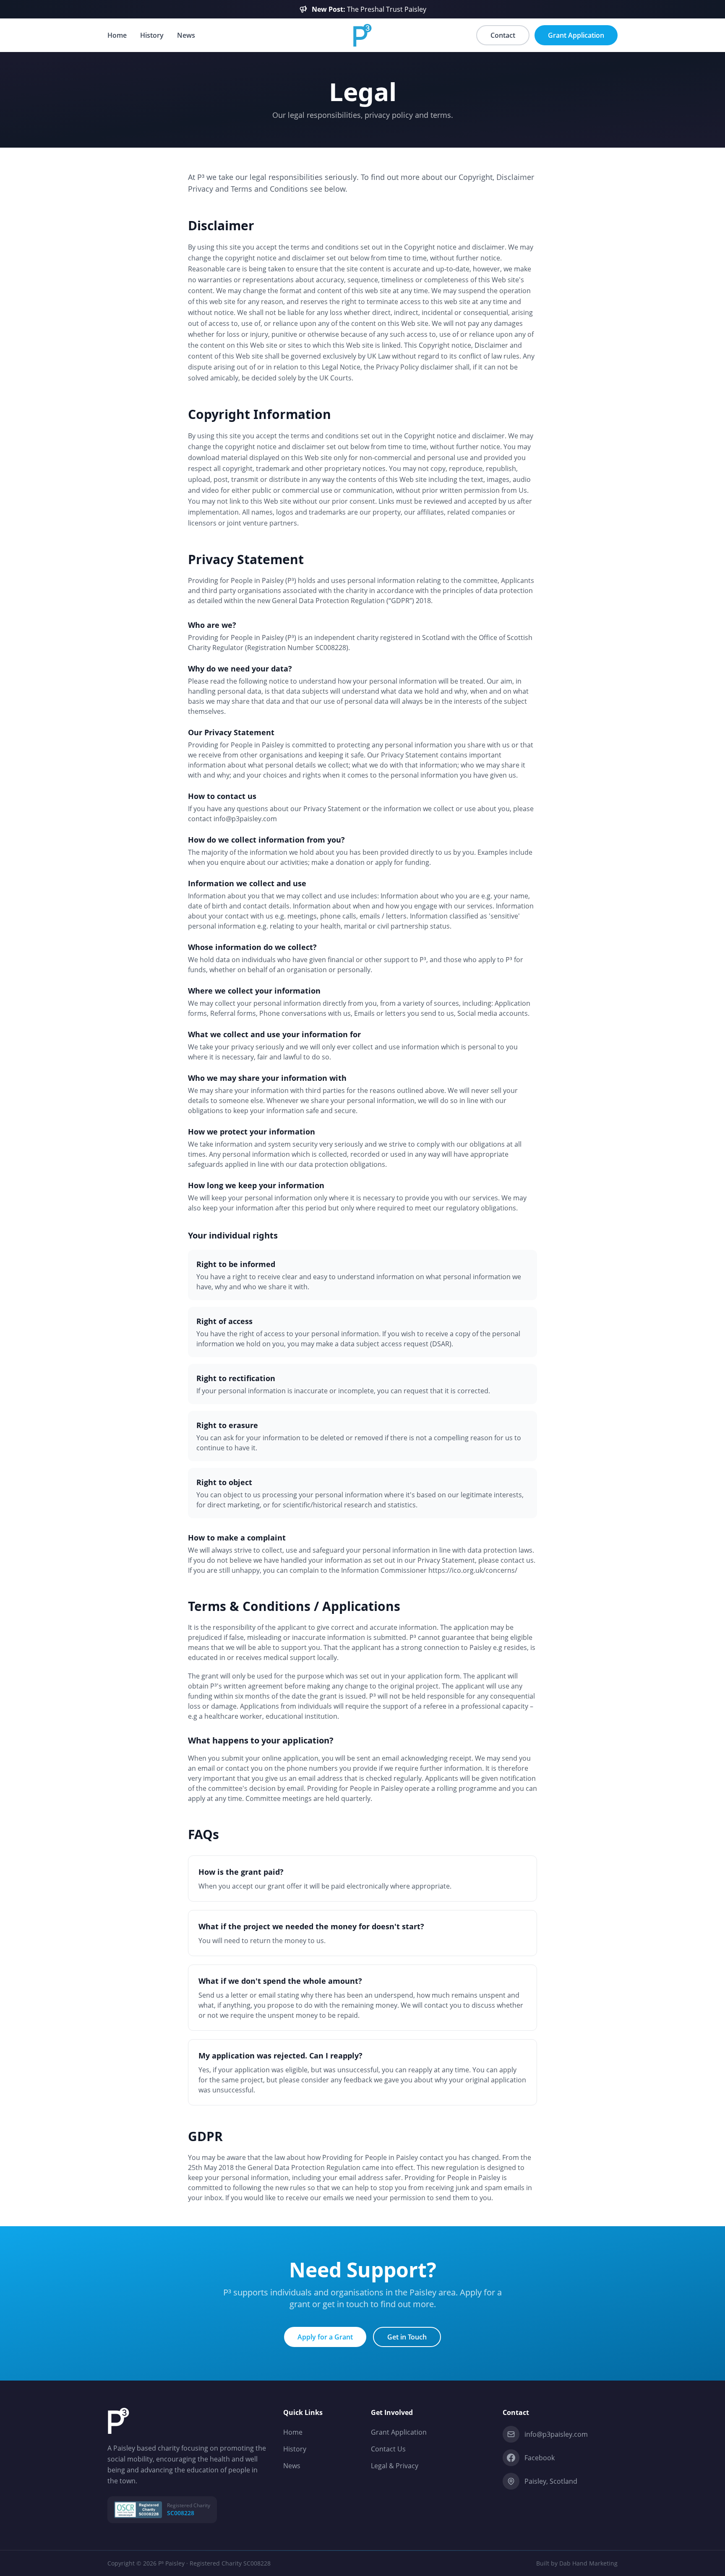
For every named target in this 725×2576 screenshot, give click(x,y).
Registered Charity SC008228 (230, 2563)
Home (117, 35)
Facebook (540, 2458)
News (186, 35)
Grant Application (399, 2432)
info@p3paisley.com (556, 2434)
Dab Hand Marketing (588, 2563)
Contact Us (388, 2449)
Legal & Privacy (395, 2466)
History (152, 35)
